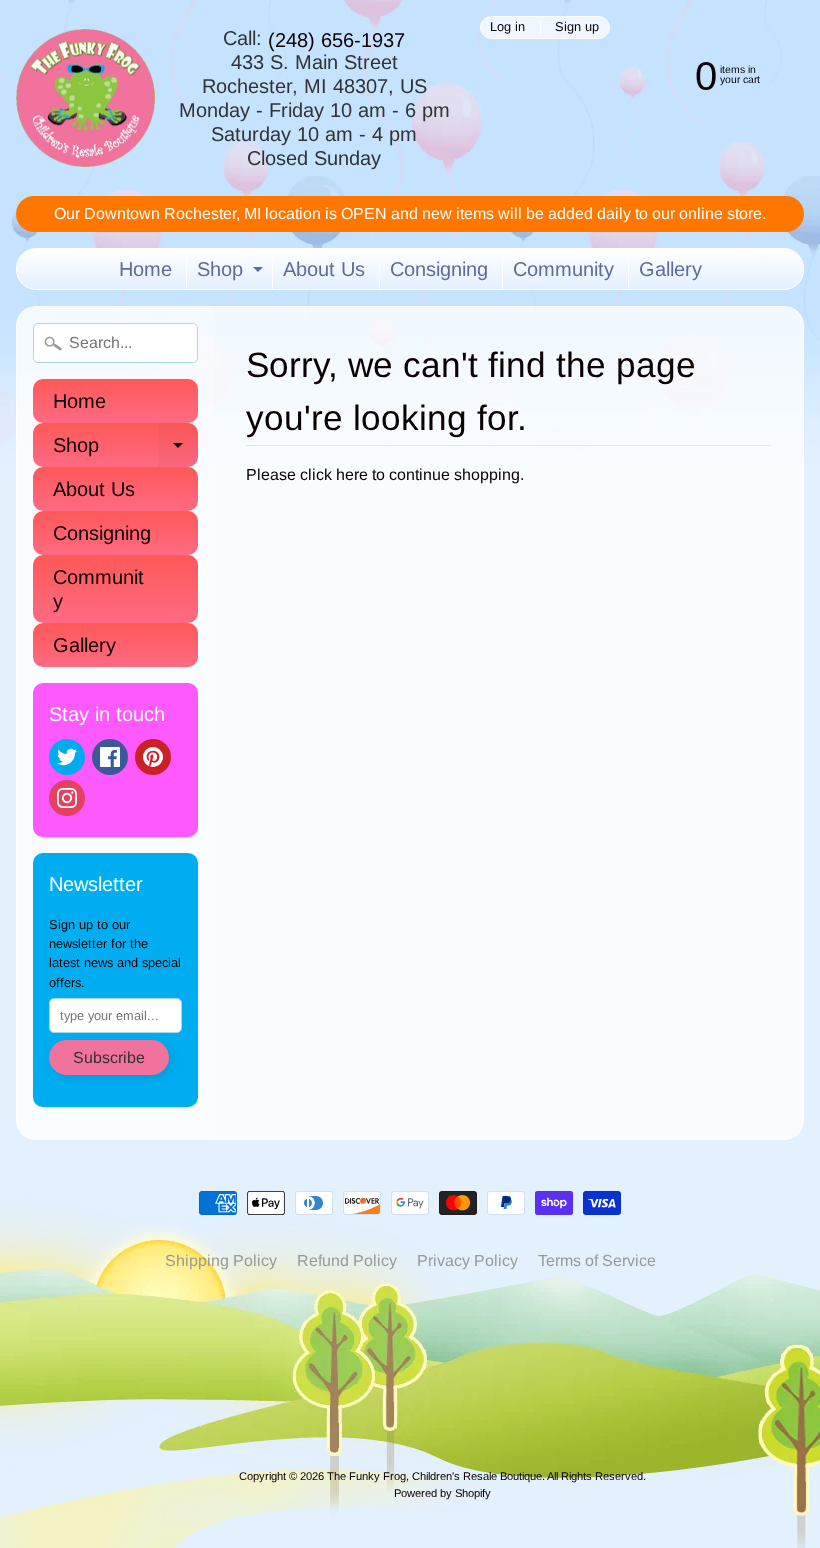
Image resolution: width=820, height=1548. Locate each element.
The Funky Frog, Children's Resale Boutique (434, 1476)
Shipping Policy (221, 1260)
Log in (507, 27)
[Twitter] (67, 757)
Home (145, 269)
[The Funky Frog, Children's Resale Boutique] (85, 98)
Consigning (439, 269)
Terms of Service (597, 1260)
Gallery (670, 269)
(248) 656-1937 (336, 40)
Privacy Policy (467, 1260)
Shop (232, 273)
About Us (324, 269)
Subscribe (109, 1057)
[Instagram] (67, 798)
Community (563, 269)
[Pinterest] (153, 757)
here (352, 474)
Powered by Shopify (442, 1493)
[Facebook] (110, 757)
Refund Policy (347, 1260)
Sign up (577, 27)
